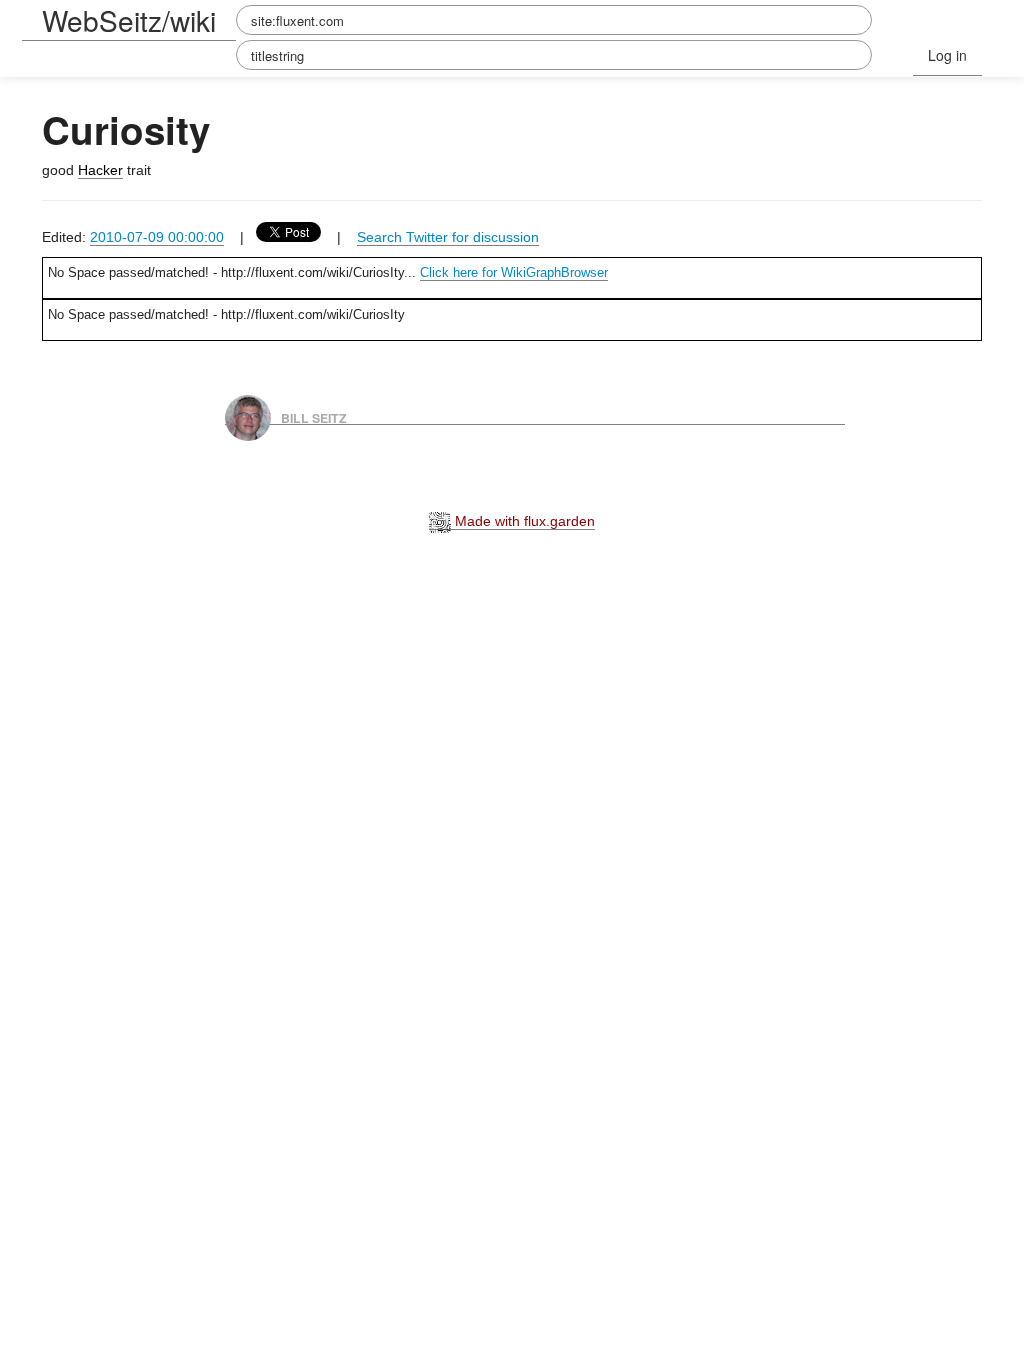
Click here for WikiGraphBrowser (514, 272)
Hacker (100, 170)
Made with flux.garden (523, 521)
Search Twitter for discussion (448, 237)
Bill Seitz (314, 417)
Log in (947, 55)
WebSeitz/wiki (129, 20)
